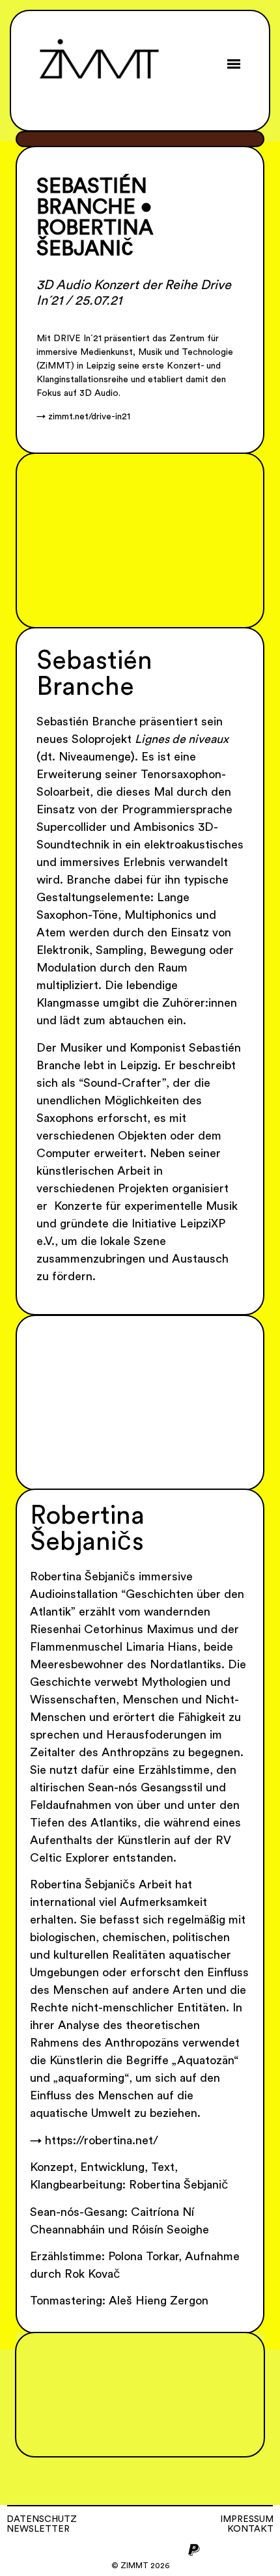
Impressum (247, 2519)
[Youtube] (130, 2550)
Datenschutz (42, 2519)
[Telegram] (151, 2550)
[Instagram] (87, 2550)
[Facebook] (108, 2550)
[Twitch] (173, 2550)
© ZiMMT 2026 (140, 2566)
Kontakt (250, 2529)
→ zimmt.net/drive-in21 (83, 417)
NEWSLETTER (38, 2529)
